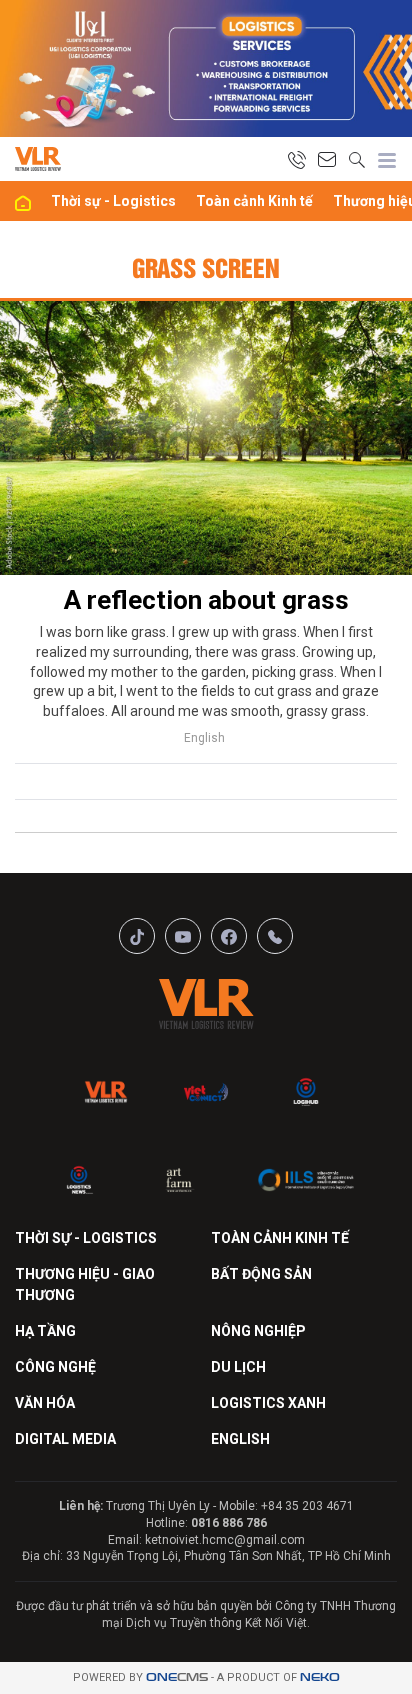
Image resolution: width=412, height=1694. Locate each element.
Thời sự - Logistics (113, 201)
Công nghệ (55, 1367)
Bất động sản (261, 1274)
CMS (177, 1677)
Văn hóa (45, 1403)
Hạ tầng (45, 1331)
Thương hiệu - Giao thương (85, 1284)
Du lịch (238, 1367)
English (204, 738)
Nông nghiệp (258, 1331)
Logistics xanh (268, 1403)
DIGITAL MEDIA (65, 1439)
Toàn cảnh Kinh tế (254, 201)
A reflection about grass (206, 600)
